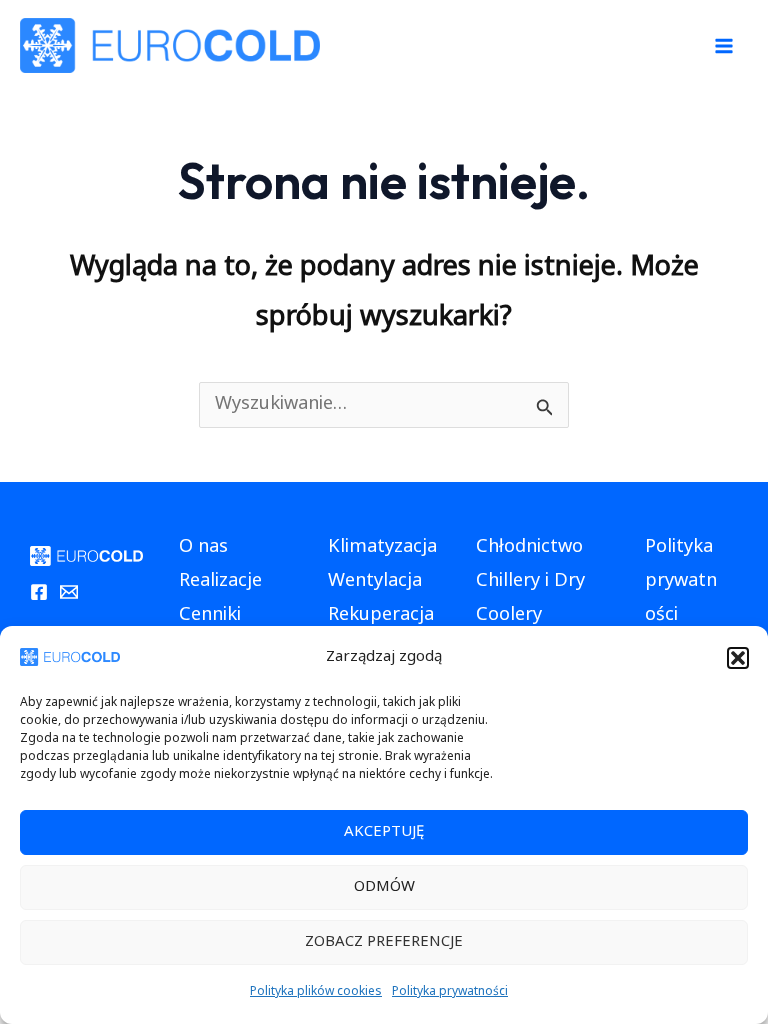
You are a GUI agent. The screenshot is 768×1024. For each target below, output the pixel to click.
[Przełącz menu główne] (724, 45)
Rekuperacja (381, 616)
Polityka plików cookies (316, 992)
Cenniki (210, 616)
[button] (738, 658)
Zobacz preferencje (384, 942)
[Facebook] (39, 592)
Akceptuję (384, 832)
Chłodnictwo (529, 548)
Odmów (384, 887)
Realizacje (220, 582)
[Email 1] (69, 592)
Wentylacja (375, 582)
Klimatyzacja (382, 548)
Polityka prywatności (450, 992)
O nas (203, 548)
